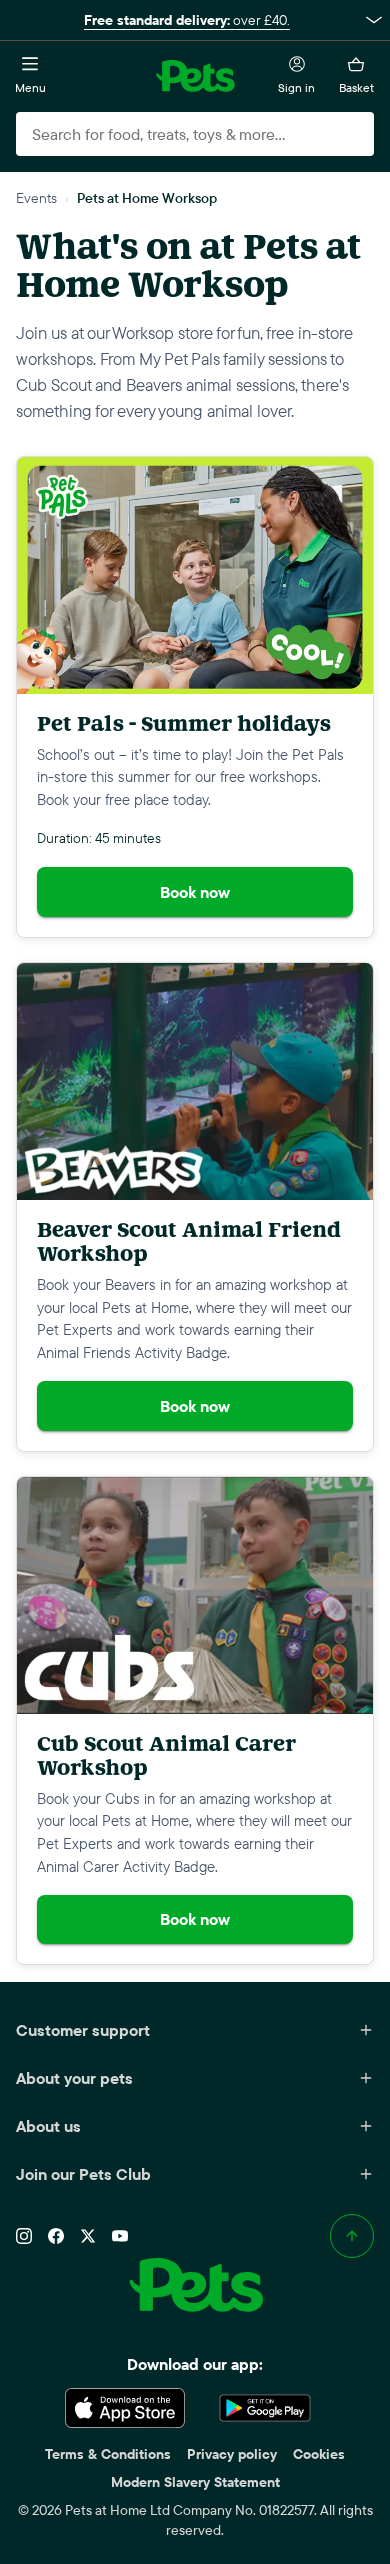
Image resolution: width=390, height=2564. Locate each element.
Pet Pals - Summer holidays (184, 723)
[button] (195, 20)
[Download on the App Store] (125, 2408)
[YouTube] (120, 2236)
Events (36, 197)
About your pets (74, 2078)
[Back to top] (352, 2236)
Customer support (83, 2030)
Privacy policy (232, 2454)
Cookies (319, 2454)
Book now (195, 892)
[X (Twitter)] (88, 2236)
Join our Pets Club (83, 2174)
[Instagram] (24, 2236)
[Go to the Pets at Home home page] (195, 76)
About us (48, 2126)
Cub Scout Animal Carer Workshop (166, 1755)
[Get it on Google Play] (265, 2408)
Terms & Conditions (108, 2454)
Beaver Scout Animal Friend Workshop (189, 1241)
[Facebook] (56, 2236)
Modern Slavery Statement (195, 2482)
